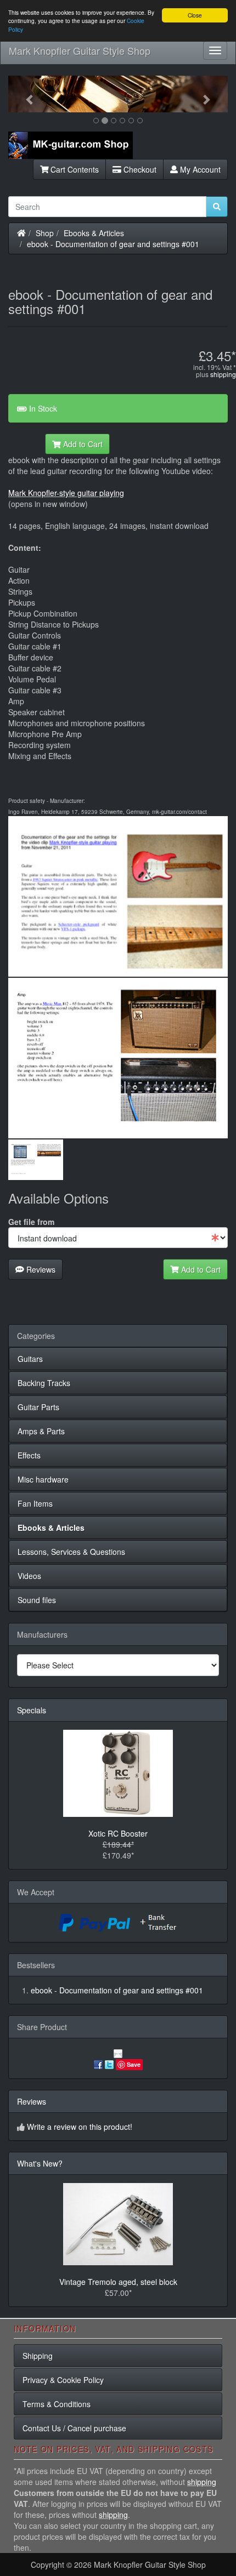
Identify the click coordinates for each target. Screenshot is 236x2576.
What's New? (40, 2163)
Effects (29, 1455)
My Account (199, 169)
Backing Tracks (44, 1383)
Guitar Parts (38, 1407)
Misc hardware (43, 1479)
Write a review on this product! (80, 2127)
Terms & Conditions (57, 2404)
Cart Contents (74, 169)
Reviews (40, 1269)
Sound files (37, 1600)
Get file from (31, 1222)
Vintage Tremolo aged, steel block (118, 2282)
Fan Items (35, 1503)
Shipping (38, 2356)
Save (134, 2064)
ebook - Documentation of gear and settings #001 (113, 244)
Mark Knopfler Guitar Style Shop (80, 50)
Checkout (139, 169)
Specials (32, 1710)
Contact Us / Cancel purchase (74, 2428)
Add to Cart (82, 444)
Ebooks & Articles (94, 233)
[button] (25, 94)
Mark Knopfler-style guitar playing (66, 493)
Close (195, 15)
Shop (45, 233)
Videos (29, 1576)
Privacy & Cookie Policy (63, 2380)
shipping (223, 374)
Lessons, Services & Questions (71, 1552)
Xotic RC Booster (118, 1833)
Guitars (30, 1359)
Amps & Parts (41, 1431)
